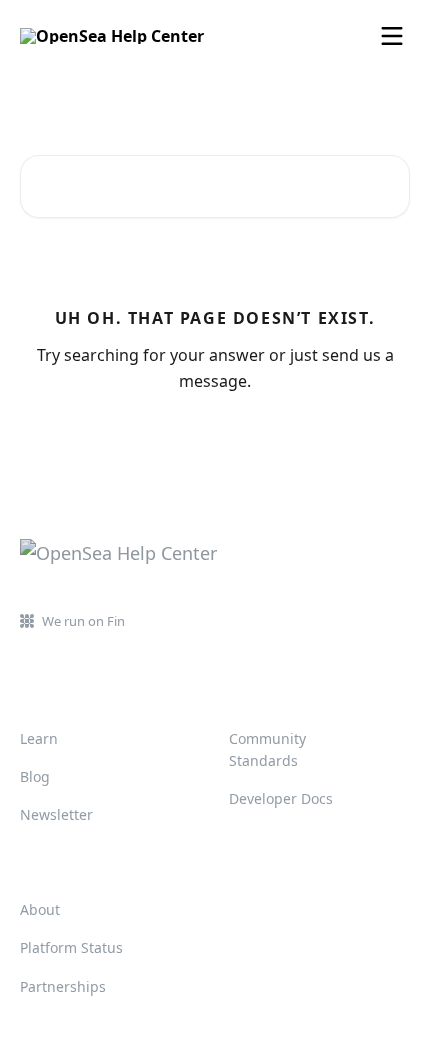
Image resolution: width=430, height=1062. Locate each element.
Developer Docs (281, 798)
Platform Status (71, 947)
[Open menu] (392, 36)
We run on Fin (83, 621)
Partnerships (63, 986)
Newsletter (56, 814)
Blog (35, 776)
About (40, 909)
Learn (39, 738)
